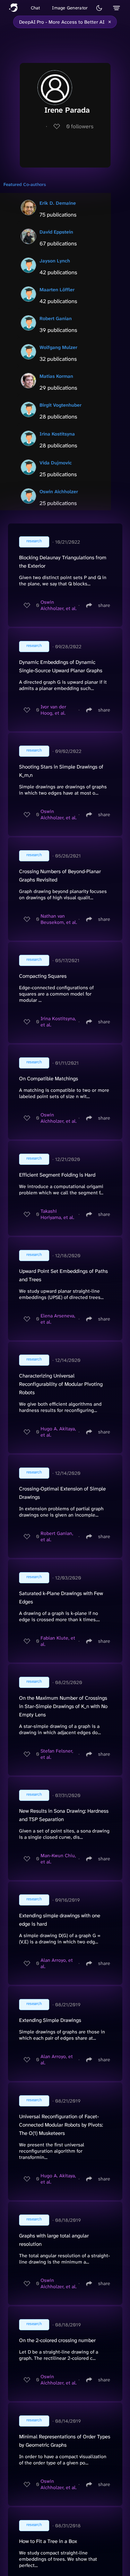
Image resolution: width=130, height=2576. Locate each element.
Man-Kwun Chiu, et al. (58, 1859)
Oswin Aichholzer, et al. (59, 605)
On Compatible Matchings (49, 1079)
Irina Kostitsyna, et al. (58, 1022)
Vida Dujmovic (56, 463)
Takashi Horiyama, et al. (57, 1214)
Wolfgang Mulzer (58, 347)
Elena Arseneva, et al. (58, 1319)
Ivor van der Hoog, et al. (53, 710)
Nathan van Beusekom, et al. (59, 919)
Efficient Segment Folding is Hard (57, 1175)
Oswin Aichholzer (59, 491)
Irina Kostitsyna (57, 434)
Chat (36, 8)
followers (80, 126)
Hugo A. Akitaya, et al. (58, 1432)
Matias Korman (56, 376)
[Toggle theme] (99, 8)
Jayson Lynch (55, 261)
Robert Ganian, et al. (57, 1536)
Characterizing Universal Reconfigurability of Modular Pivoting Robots (61, 1384)
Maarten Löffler (57, 290)
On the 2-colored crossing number (57, 2340)
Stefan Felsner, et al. (57, 1754)
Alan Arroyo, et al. (57, 1963)
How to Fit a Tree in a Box (48, 2541)
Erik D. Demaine (58, 203)
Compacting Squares (43, 976)
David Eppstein (56, 232)
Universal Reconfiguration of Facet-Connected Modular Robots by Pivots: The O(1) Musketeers (61, 2125)
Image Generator (70, 8)
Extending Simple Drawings (50, 2020)
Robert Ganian (56, 318)
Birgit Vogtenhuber (60, 405)
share (104, 605)
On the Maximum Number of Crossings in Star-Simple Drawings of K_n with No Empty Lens (63, 1706)
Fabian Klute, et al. (58, 1641)
